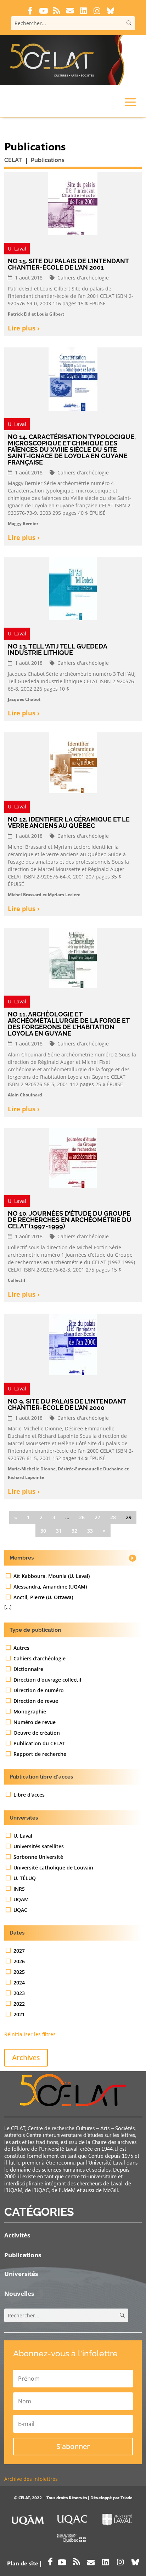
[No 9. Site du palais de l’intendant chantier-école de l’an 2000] (73, 1347)
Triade (127, 2497)
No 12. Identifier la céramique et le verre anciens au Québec (69, 822)
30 (43, 1531)
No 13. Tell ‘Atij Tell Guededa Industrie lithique (57, 649)
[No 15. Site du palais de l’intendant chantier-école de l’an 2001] (73, 206)
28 (113, 1517)
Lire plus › (24, 328)
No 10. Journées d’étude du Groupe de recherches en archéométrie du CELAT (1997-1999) (70, 1220)
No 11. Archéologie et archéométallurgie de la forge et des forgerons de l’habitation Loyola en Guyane (69, 1024)
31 (59, 1531)
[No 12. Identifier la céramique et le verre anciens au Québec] (73, 766)
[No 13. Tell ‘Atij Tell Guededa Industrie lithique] (73, 591)
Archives (26, 2058)
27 (97, 1517)
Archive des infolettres (31, 2479)
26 (82, 1517)
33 (90, 1531)
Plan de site (23, 2563)
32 (74, 1531)
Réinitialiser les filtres (30, 2034)
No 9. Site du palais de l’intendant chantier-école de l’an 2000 (67, 1404)
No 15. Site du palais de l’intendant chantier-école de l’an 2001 (68, 264)
